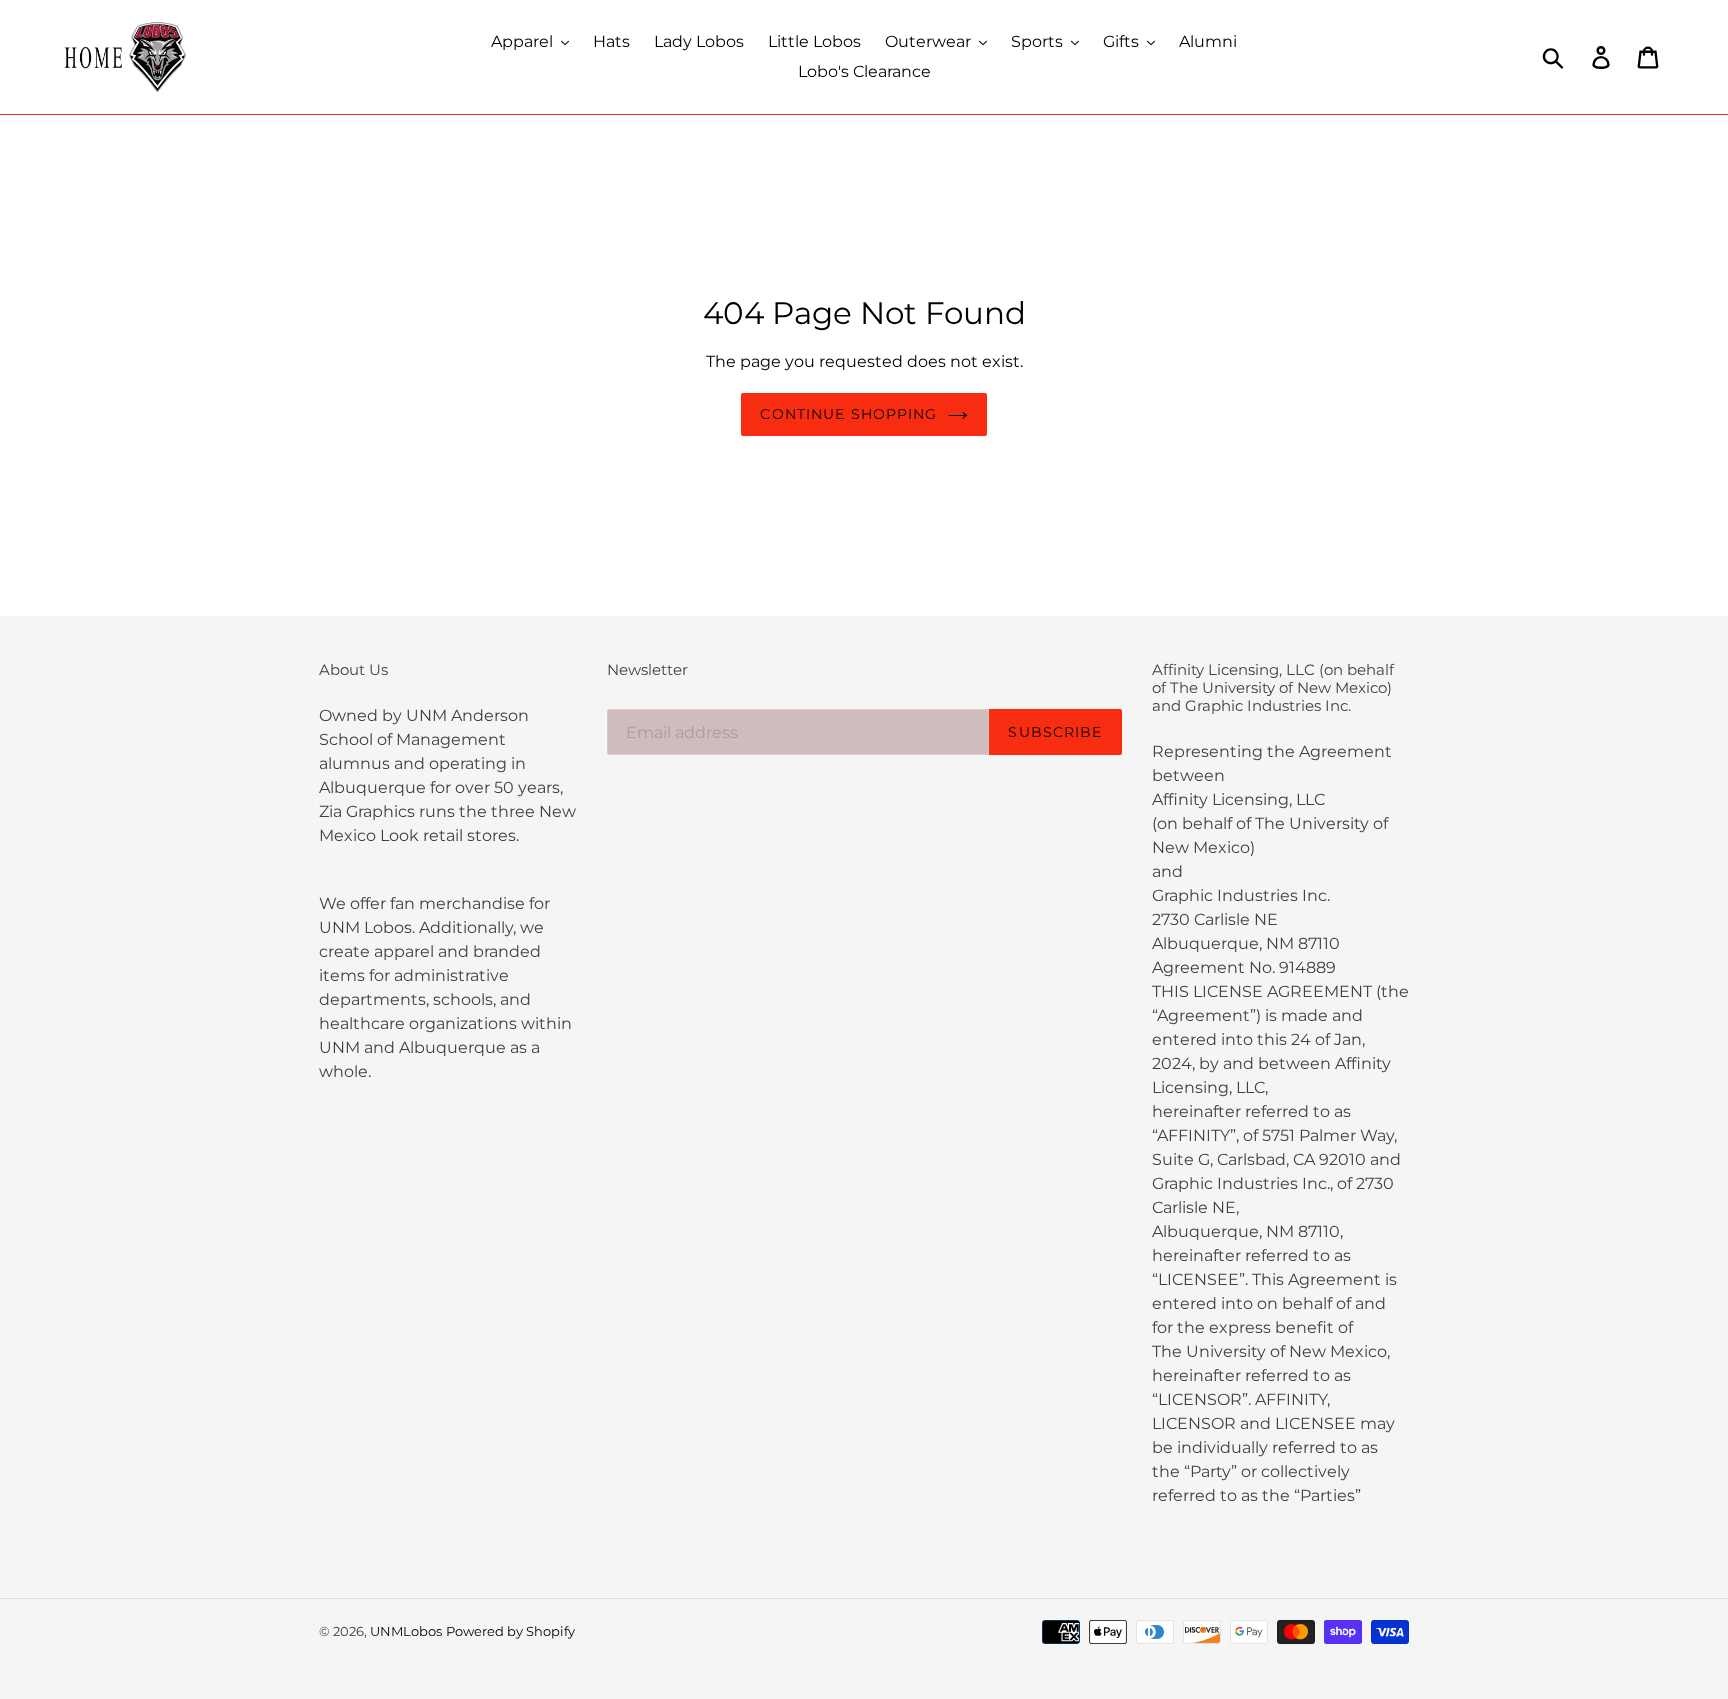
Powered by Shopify (510, 1631)
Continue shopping (848, 414)
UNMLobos (406, 1631)
